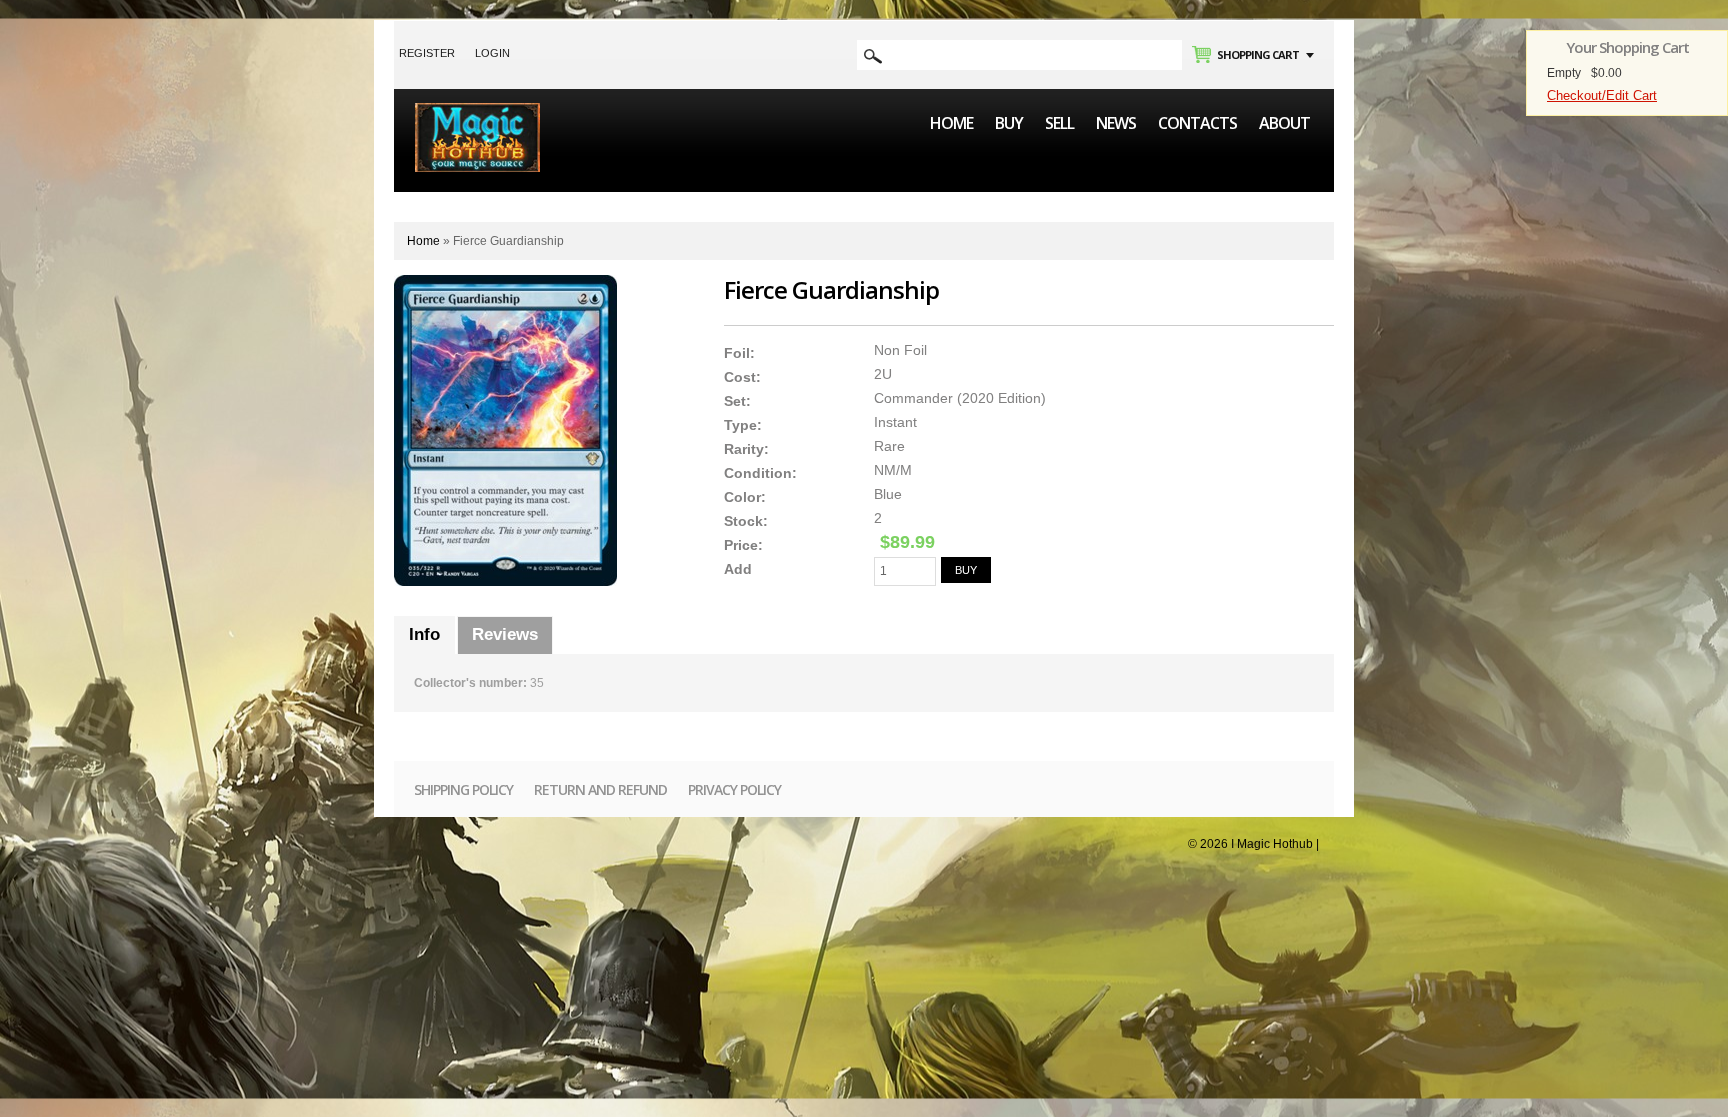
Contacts (1197, 123)
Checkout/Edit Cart (1602, 95)
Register (427, 53)
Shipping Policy (463, 789)
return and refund (600, 789)
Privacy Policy (734, 789)
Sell (1059, 123)
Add (738, 569)
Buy (1009, 123)
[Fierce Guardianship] (505, 430)
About (1284, 123)
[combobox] (1019, 55)
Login (492, 53)
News (1116, 123)
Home (951, 123)
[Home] (477, 112)
